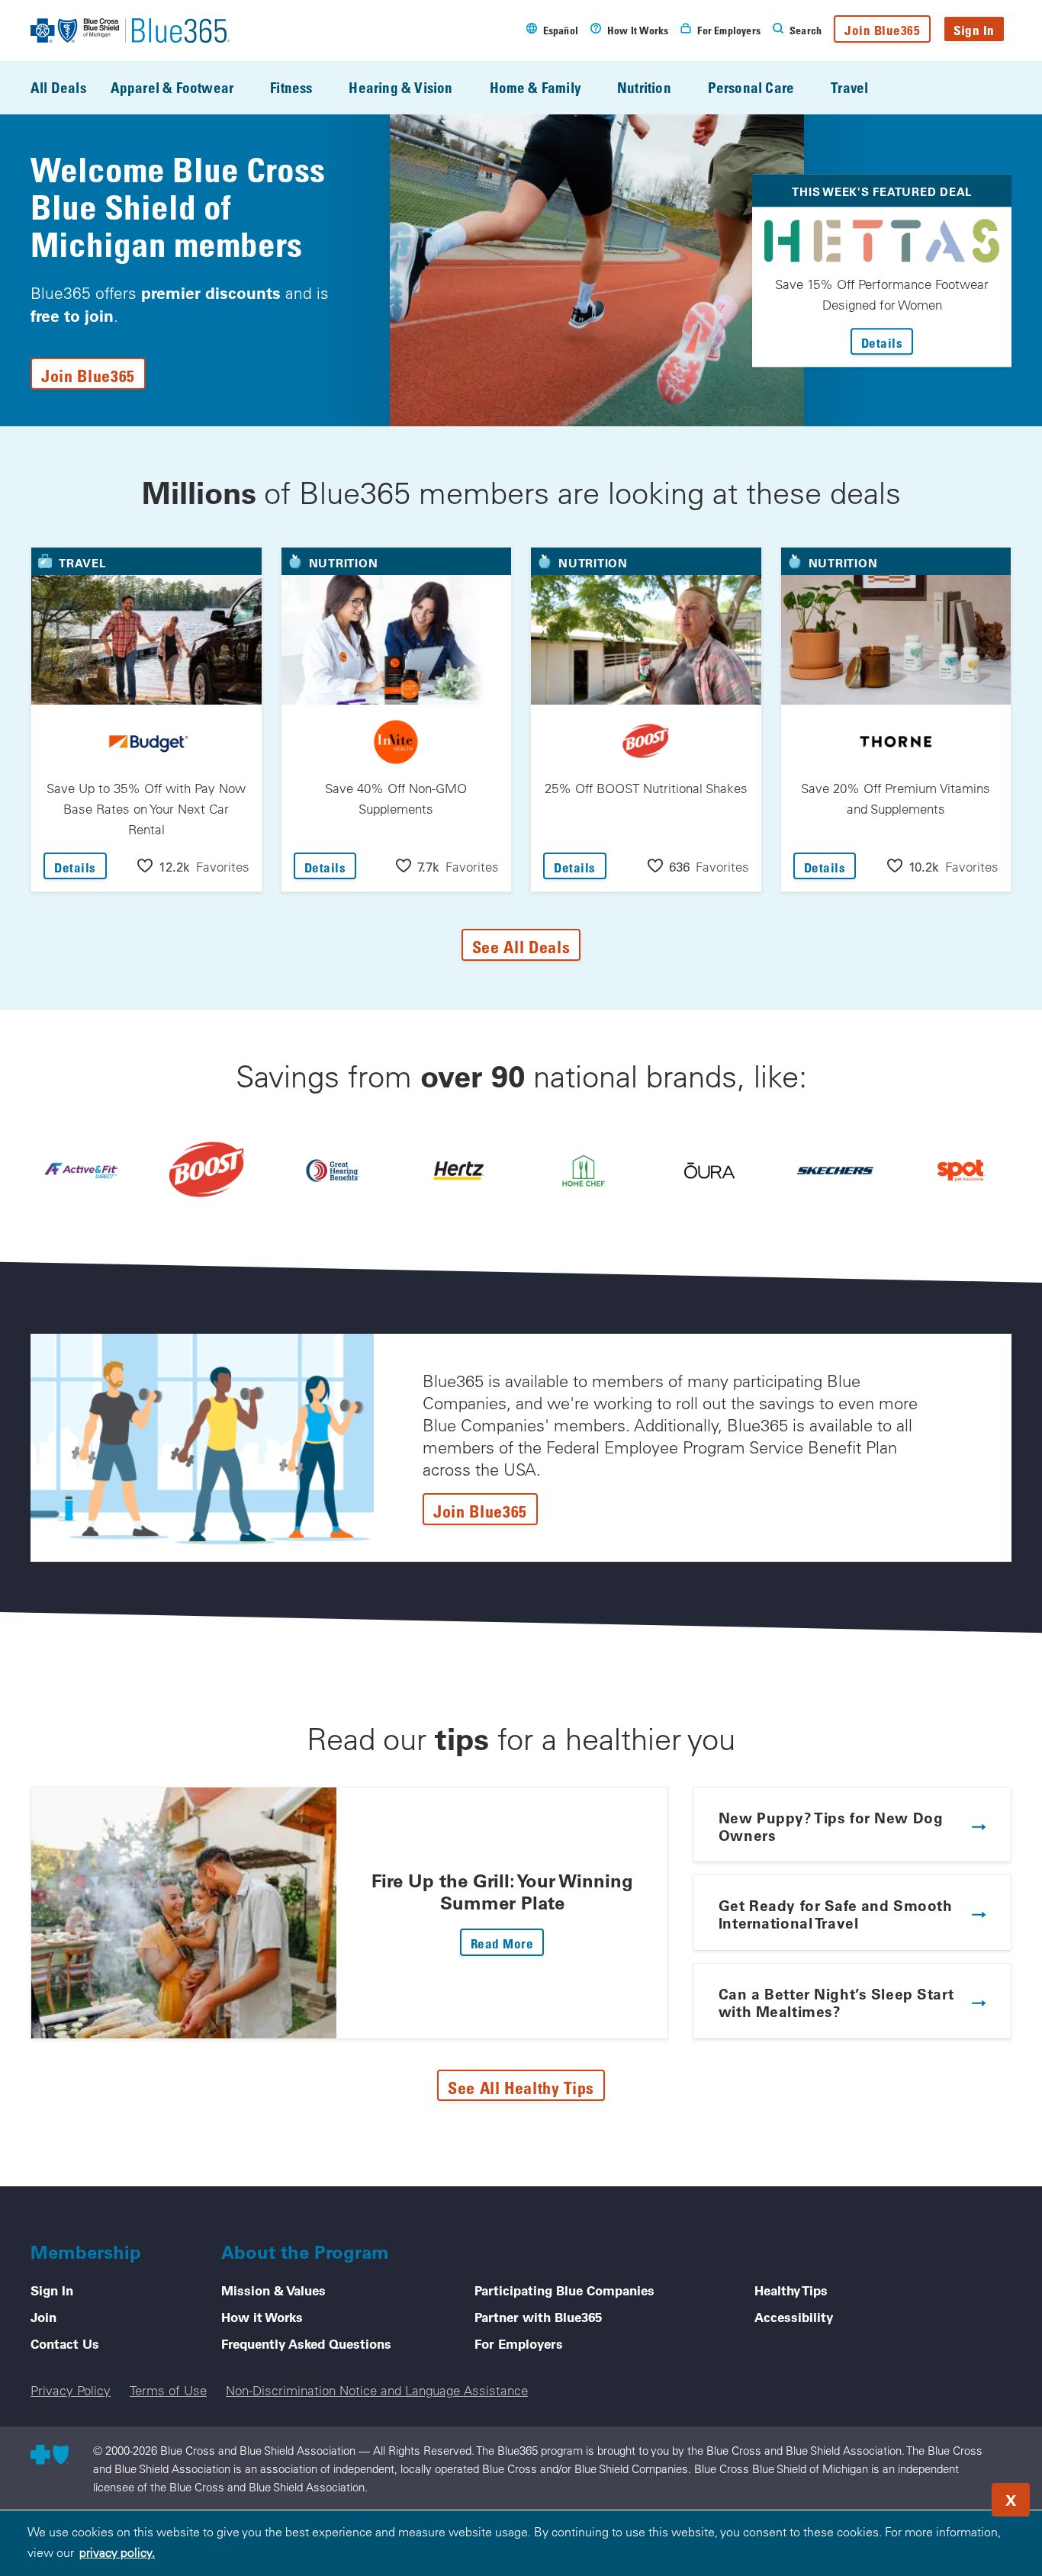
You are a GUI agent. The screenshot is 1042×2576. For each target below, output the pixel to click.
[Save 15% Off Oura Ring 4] (709, 1170)
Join (43, 2317)
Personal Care (751, 87)
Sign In (974, 30)
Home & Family (535, 87)
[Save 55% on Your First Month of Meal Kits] (584, 1170)
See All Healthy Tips (521, 2087)
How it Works (262, 2317)
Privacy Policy (71, 2390)
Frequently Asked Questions (306, 2343)
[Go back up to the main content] (938, 2495)
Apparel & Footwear (172, 87)
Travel (849, 87)
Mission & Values (273, 2290)
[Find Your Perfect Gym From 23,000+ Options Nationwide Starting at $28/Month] (81, 1170)
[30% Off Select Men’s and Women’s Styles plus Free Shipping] (835, 1170)
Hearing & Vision (400, 87)
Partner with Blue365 (538, 2317)
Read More (508, 1943)
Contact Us (65, 2343)
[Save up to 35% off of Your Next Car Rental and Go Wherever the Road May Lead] (458, 1170)
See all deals (521, 946)
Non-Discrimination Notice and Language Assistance (377, 2390)
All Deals (58, 87)
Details (888, 342)
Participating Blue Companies (564, 2290)
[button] (193, 866)
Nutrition (644, 87)
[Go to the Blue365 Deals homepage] (130, 31)
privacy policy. (117, 2552)
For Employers (519, 2343)
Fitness (291, 87)
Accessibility (794, 2317)
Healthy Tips (791, 2290)
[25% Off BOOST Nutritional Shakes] (207, 1171)
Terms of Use (168, 2390)
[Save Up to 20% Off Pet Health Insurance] (961, 1170)
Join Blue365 (882, 30)
